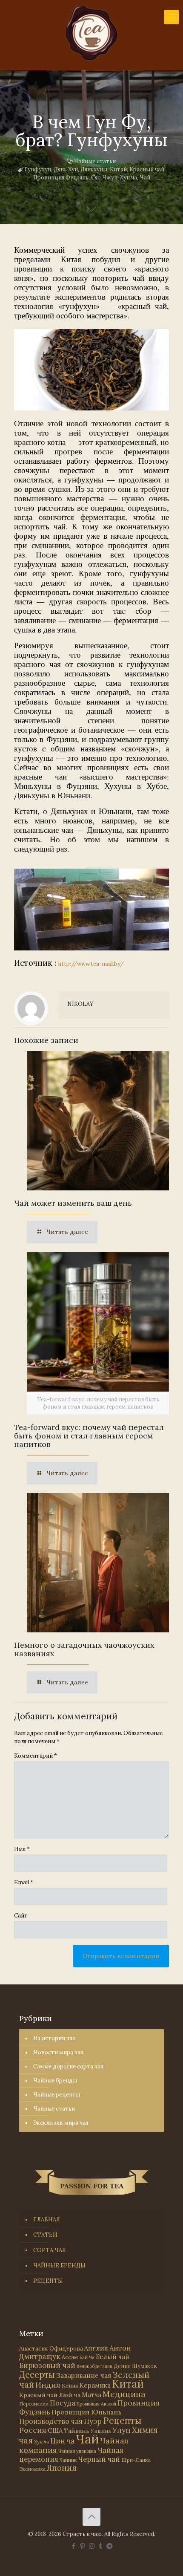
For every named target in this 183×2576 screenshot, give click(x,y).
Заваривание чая (84, 2375)
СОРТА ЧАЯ (50, 2250)
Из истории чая (54, 2038)
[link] (91, 370)
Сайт (21, 1916)
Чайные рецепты (57, 2095)
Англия (96, 2348)
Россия (33, 2430)
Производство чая (51, 2421)
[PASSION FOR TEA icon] (110, 2546)
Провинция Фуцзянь (61, 178)
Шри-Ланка (136, 2460)
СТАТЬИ (45, 2235)
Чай (145, 178)
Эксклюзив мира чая (61, 2123)
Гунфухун (38, 169)
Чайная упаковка (77, 2451)
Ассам (70, 2357)
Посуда (63, 2403)
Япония (62, 2468)
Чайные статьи (95, 161)
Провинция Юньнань (86, 2412)
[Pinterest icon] (83, 2546)
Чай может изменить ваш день (73, 1203)
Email (24, 1882)
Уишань (101, 2431)
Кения (70, 2386)
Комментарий (36, 1756)
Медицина (124, 2394)
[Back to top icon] (91, 2517)
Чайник (68, 2460)
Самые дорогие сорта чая (68, 2066)
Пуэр (93, 2421)
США (55, 2430)
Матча (91, 2395)
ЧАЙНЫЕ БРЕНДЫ (59, 2266)
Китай (118, 169)
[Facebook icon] (74, 2546)
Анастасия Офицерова (51, 2349)
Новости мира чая (58, 2052)
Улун (122, 2430)
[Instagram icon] (92, 2546)
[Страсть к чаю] (91, 33)
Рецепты (122, 2421)
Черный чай (99, 2459)
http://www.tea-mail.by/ (91, 964)
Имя (22, 1849)
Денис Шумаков (135, 2366)
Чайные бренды (55, 2081)
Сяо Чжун (104, 178)
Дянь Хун (66, 169)
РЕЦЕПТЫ (48, 2281)
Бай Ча (87, 2357)
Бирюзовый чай (47, 2365)
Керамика (95, 2385)
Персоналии (34, 2404)
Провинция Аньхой (96, 2404)
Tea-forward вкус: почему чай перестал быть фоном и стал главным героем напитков (89, 1436)
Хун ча (129, 178)
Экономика (32, 2469)
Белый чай (113, 2357)
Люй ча (70, 2395)
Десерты (37, 2375)
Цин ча (62, 2441)
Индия (48, 2385)
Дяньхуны (94, 169)
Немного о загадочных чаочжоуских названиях (84, 1649)
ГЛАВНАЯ (47, 2219)
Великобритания (94, 2366)
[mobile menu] (172, 17)
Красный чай (147, 169)
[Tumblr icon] (101, 2546)
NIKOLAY (80, 1004)
